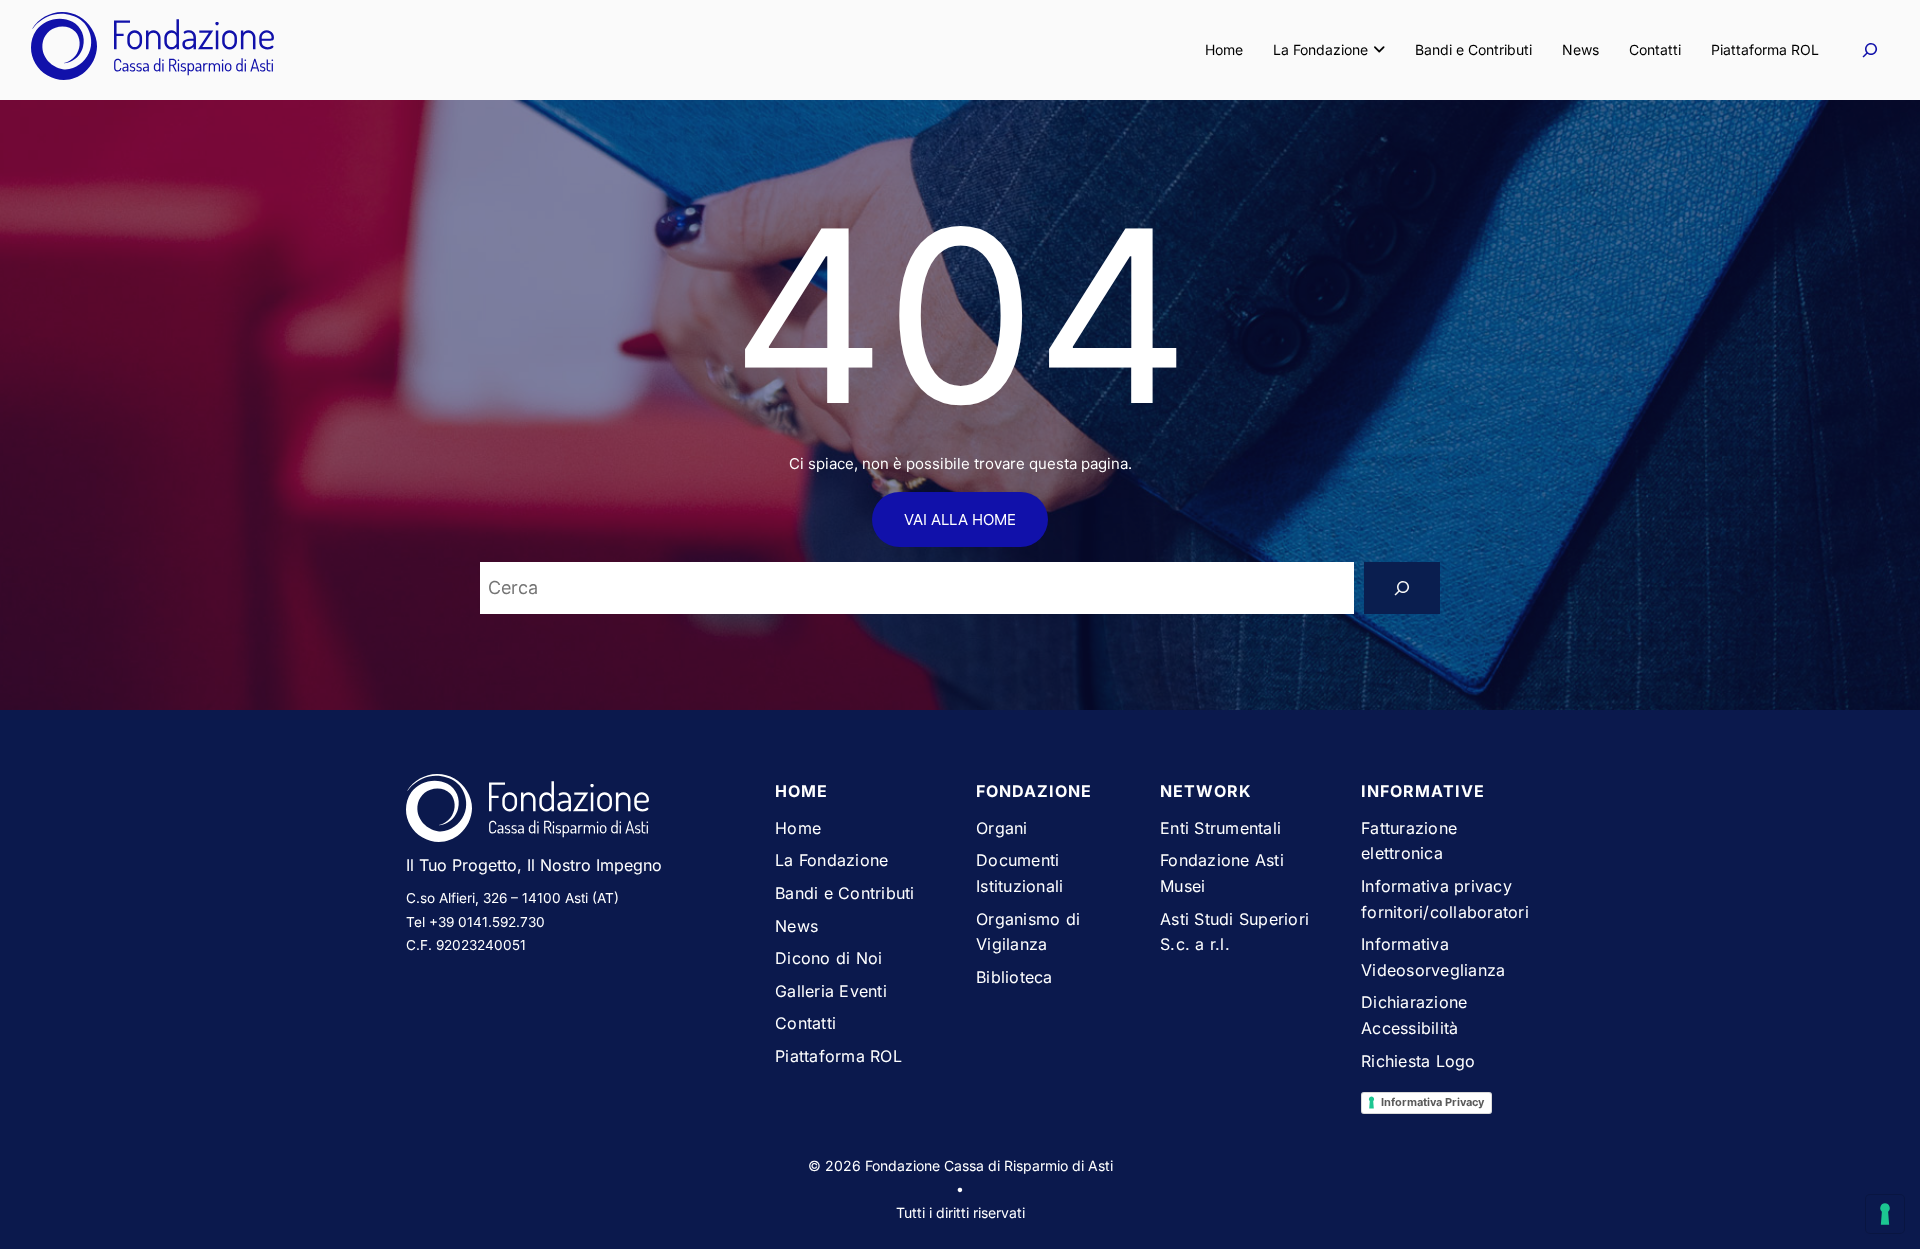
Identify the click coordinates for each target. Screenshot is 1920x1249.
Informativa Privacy (1432, 1102)
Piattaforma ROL (1765, 49)
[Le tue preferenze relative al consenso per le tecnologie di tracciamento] (1885, 1214)
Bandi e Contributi (1473, 49)
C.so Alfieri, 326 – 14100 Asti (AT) (512, 898)
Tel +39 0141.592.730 (475, 922)
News (1580, 49)
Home (1224, 49)
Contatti (1655, 49)
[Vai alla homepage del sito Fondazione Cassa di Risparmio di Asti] (575, 812)
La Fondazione (1320, 49)
